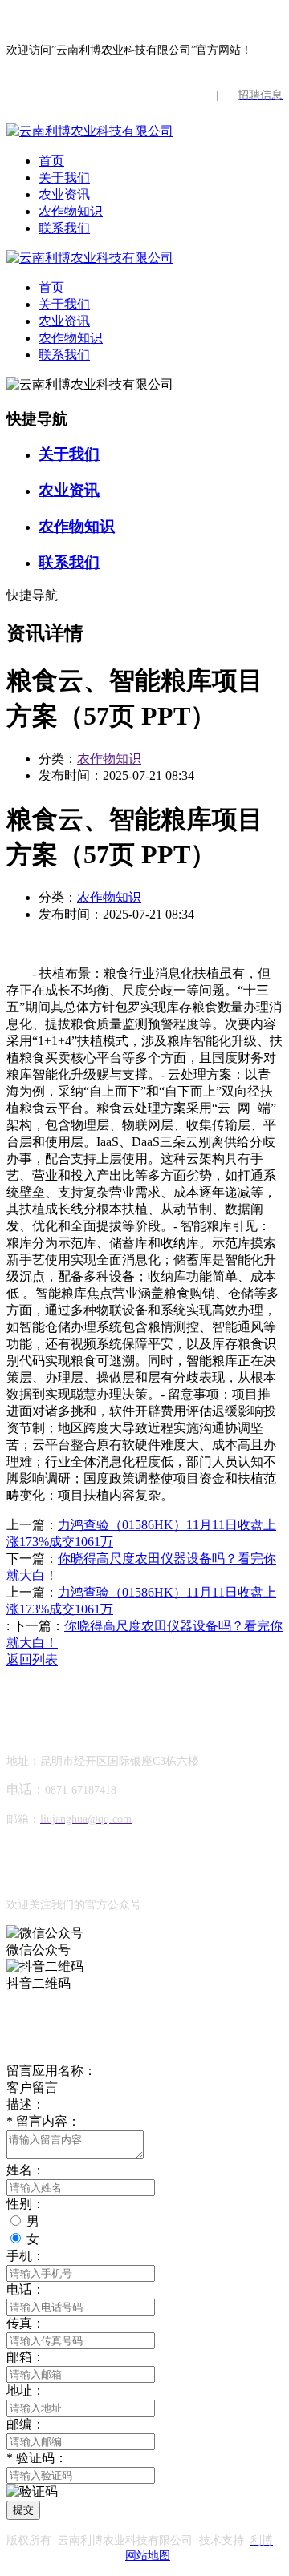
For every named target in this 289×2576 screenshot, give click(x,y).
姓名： (26, 2170)
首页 (51, 161)
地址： (26, 2390)
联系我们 (64, 228)
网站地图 (148, 2556)
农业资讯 (64, 194)
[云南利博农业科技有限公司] (90, 131)
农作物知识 (71, 211)
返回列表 (32, 1659)
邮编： (26, 2424)
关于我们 (64, 178)
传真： (26, 2323)
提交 (23, 2510)
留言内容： (43, 2121)
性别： (26, 2204)
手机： (26, 2256)
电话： (26, 2289)
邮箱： (26, 2357)
